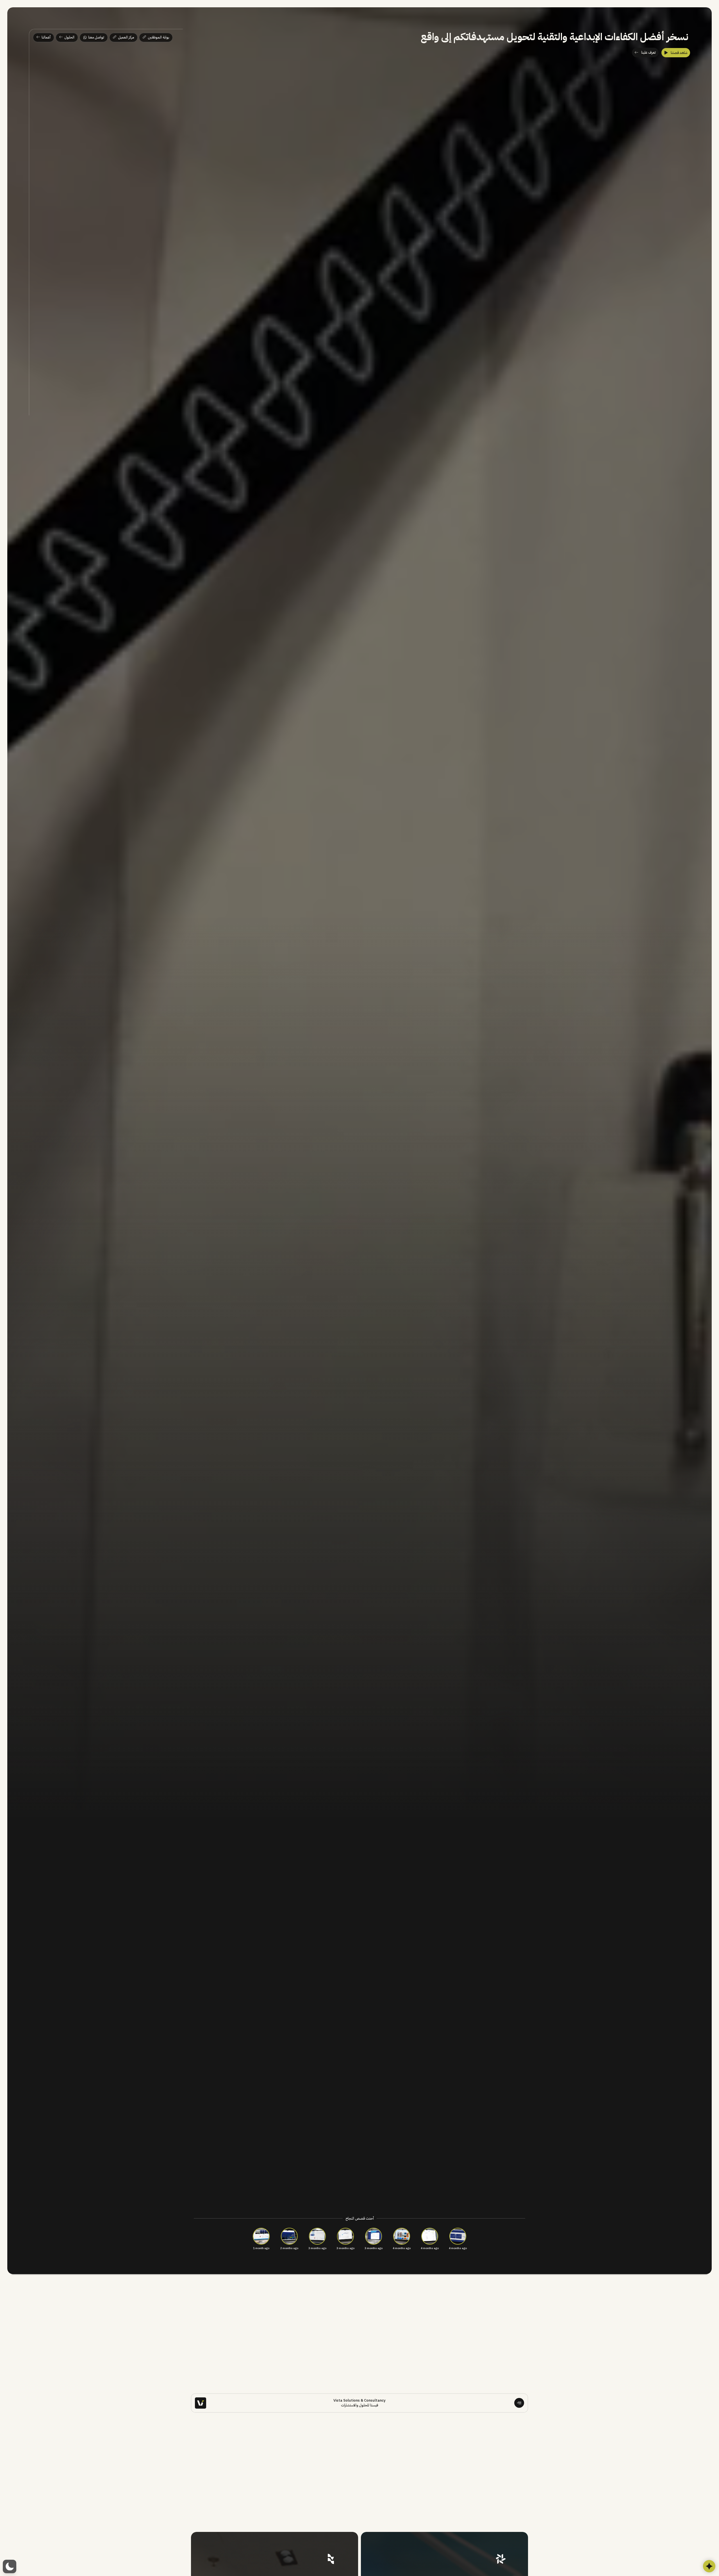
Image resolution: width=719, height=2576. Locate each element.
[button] (10, 2566)
